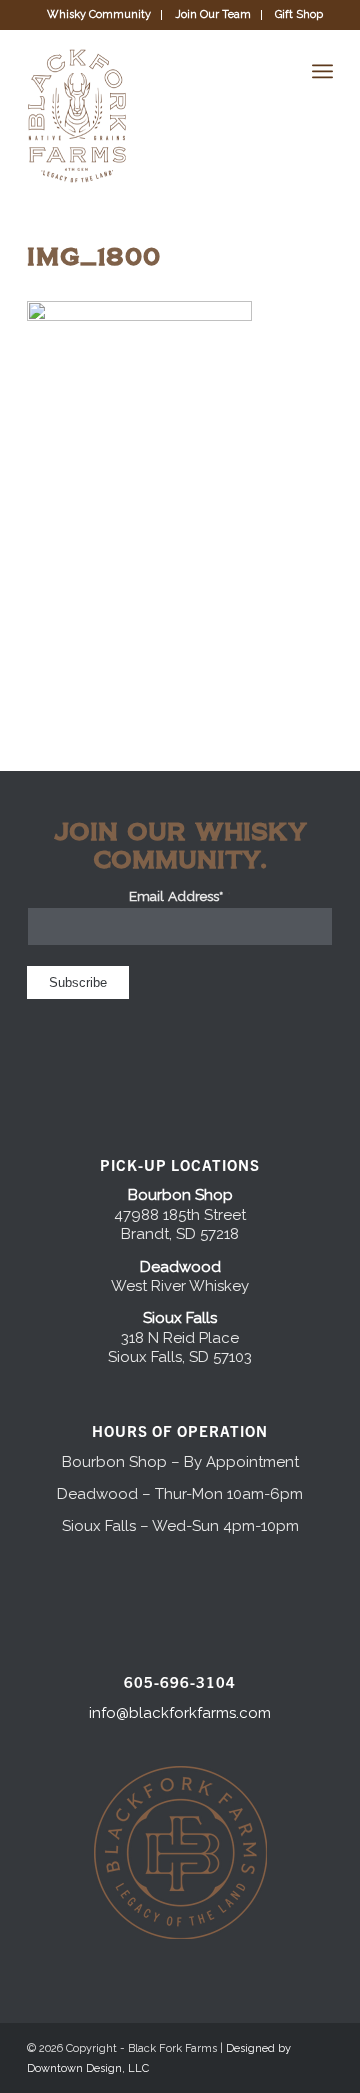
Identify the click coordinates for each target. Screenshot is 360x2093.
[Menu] (322, 71)
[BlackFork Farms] (149, 116)
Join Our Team (213, 14)
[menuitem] (99, 15)
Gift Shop (299, 14)
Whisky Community (99, 14)
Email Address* (180, 896)
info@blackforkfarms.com (180, 1713)
